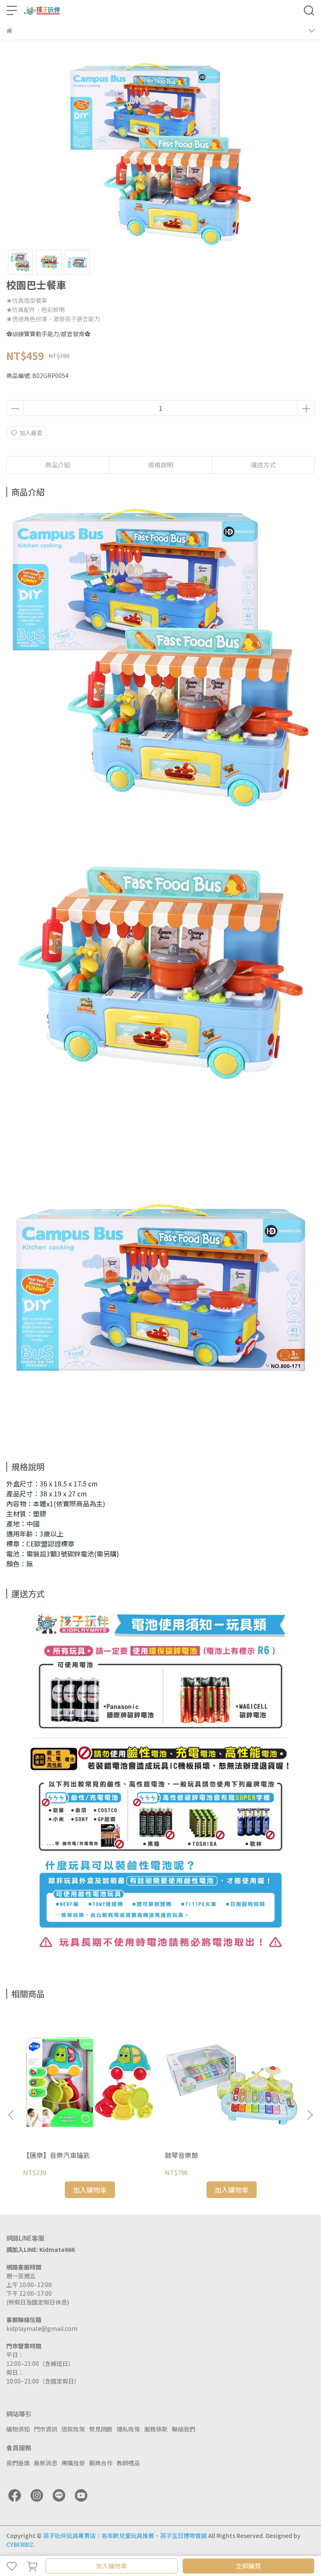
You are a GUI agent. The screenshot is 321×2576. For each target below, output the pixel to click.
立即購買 (248, 2566)
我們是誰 (18, 2463)
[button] (310, 2115)
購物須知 (18, 2429)
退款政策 (73, 2429)
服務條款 (156, 2429)
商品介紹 (58, 465)
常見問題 (101, 2429)
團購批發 (73, 2463)
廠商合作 (101, 2463)
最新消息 (46, 2463)
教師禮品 (128, 2463)
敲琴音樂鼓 (181, 2155)
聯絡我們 (183, 2429)
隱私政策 (128, 2429)
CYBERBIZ (20, 2544)
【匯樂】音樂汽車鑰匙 (56, 2155)
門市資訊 (46, 2429)
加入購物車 (111, 2566)
